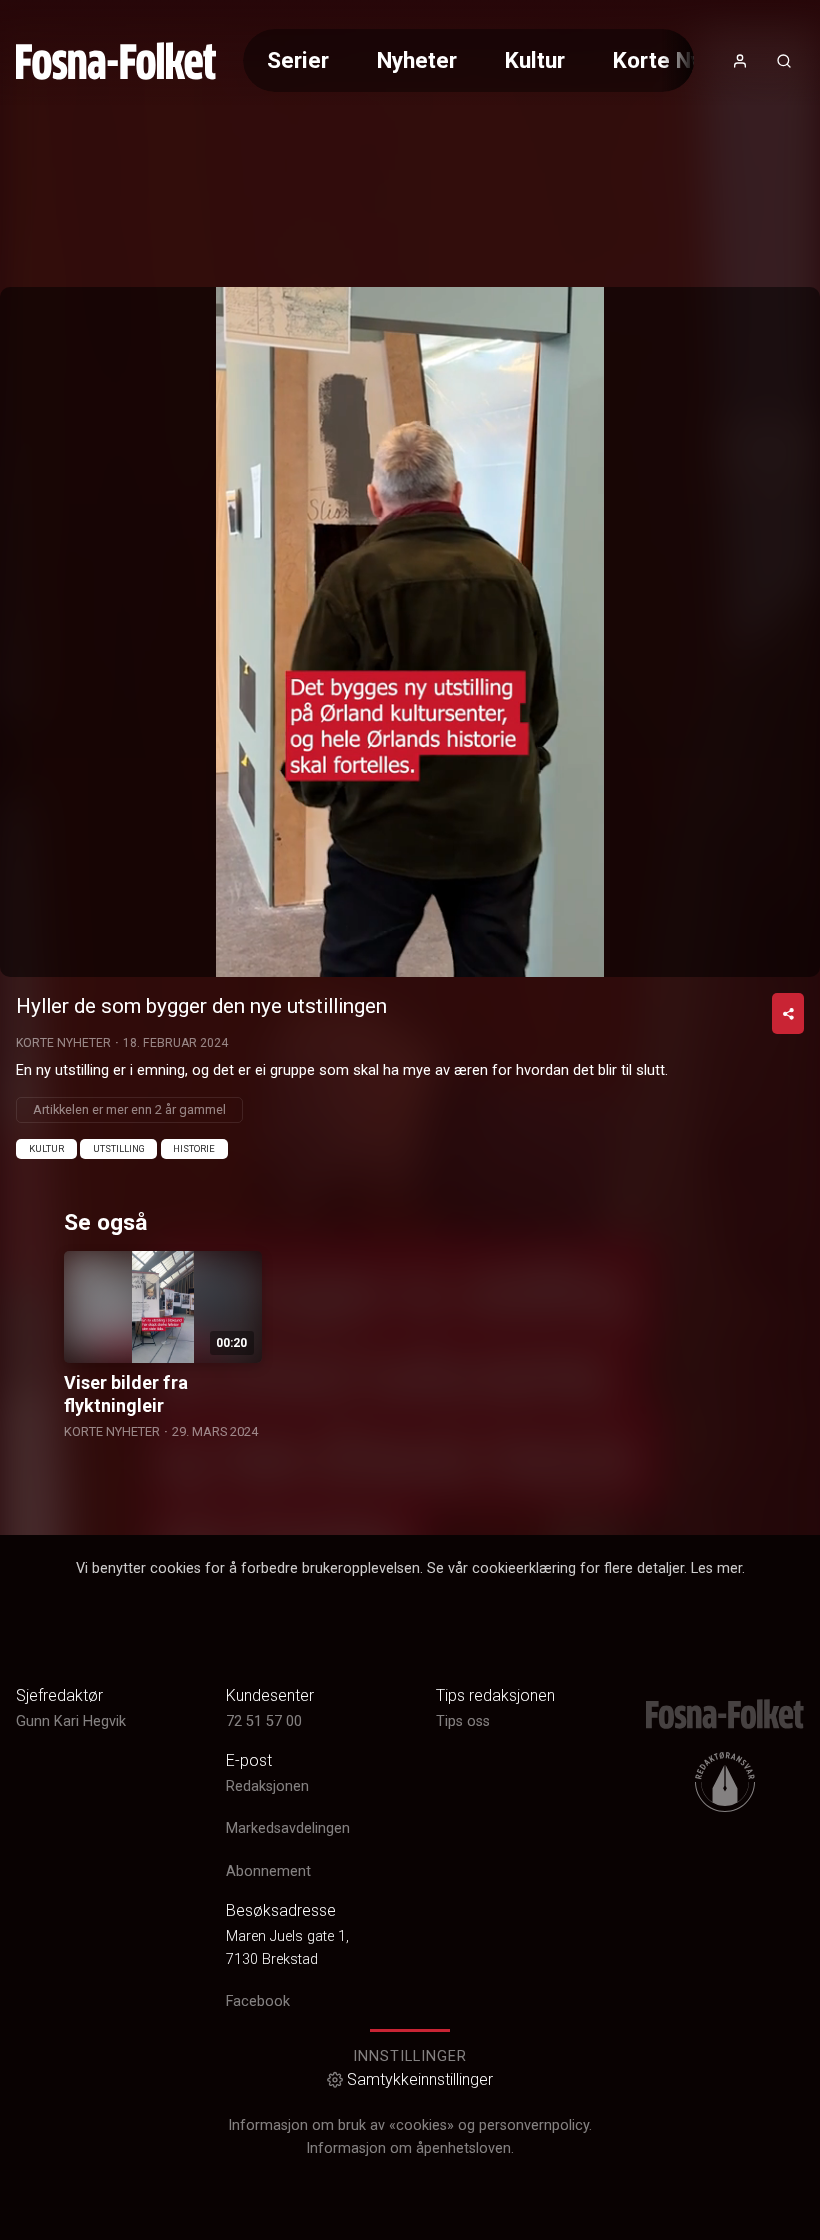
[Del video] (788, 1013)
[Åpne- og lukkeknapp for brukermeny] (740, 61)
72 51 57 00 (264, 1721)
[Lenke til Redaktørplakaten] (725, 1782)
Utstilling (119, 1148)
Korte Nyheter (684, 60)
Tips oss (463, 1721)
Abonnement (268, 1871)
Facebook (258, 2001)
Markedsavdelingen (288, 1828)
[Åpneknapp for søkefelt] (784, 61)
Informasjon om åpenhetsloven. (410, 2148)
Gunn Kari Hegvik (71, 1721)
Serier (298, 60)
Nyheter (417, 60)
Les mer (716, 1568)
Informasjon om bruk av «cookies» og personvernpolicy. (410, 2125)
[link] (116, 61)
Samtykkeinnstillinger (420, 2079)
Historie (194, 1148)
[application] (410, 632)
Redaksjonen (267, 1786)
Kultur (535, 60)
